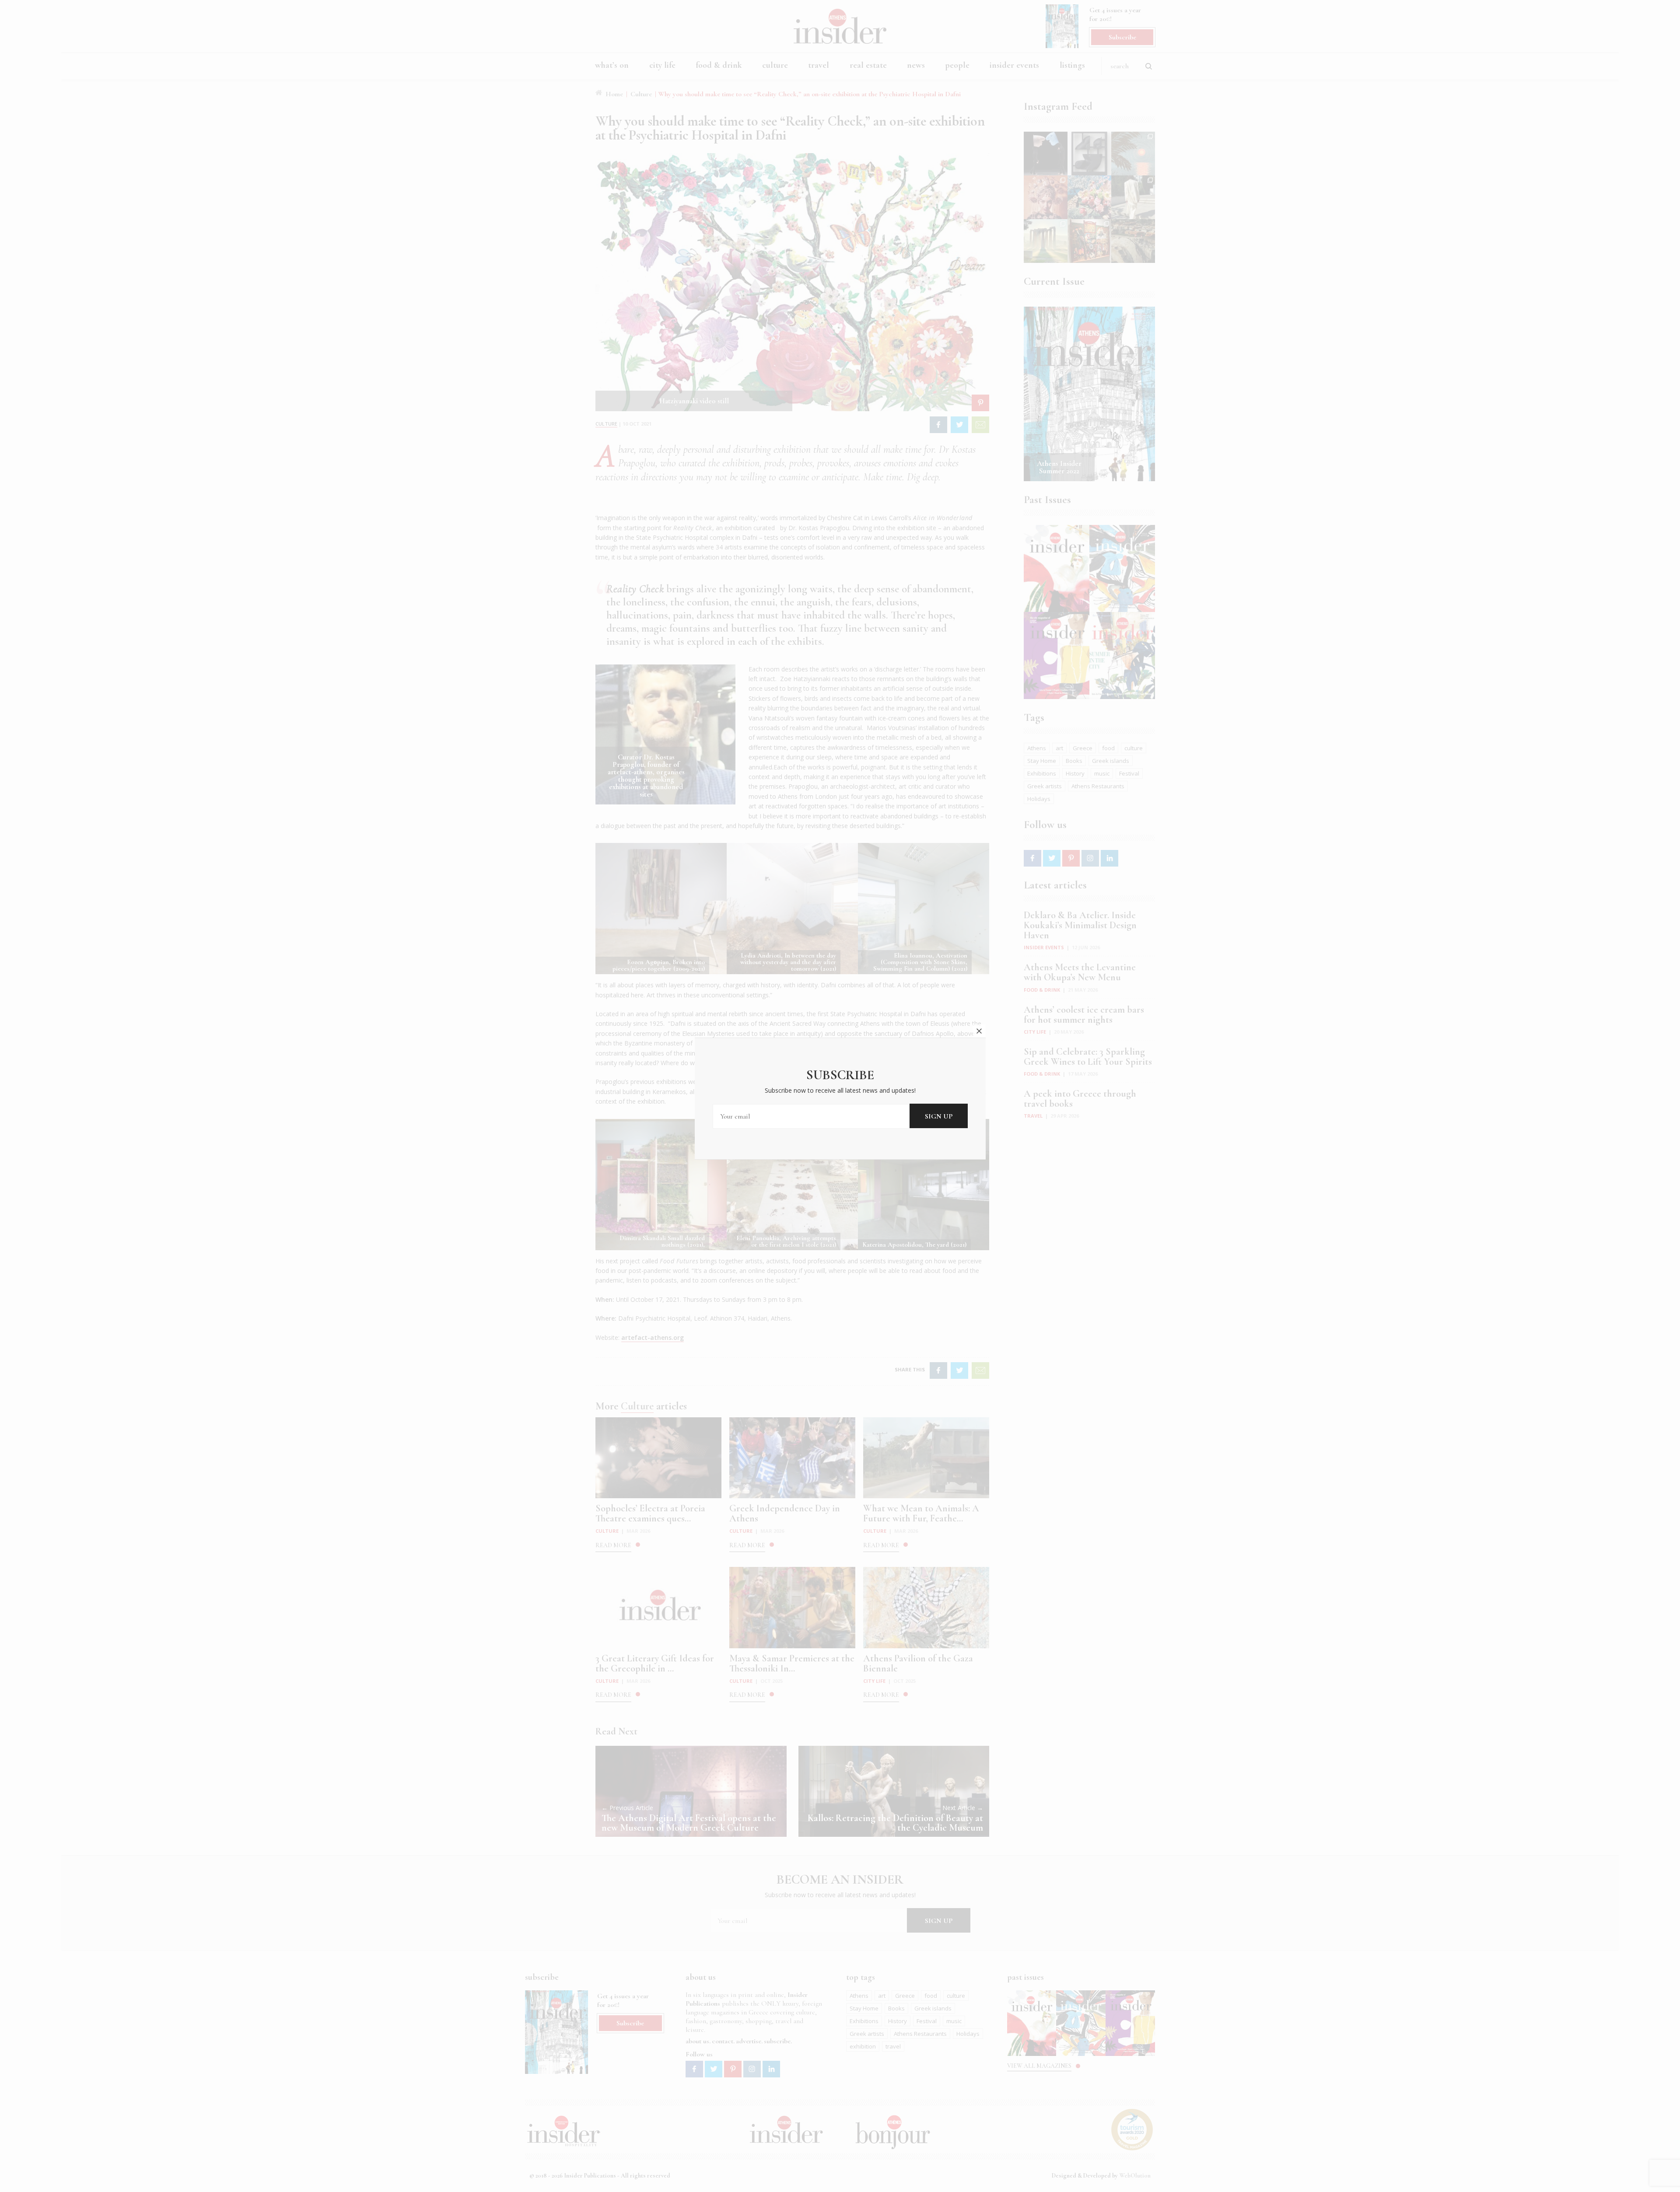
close (979, 1031)
